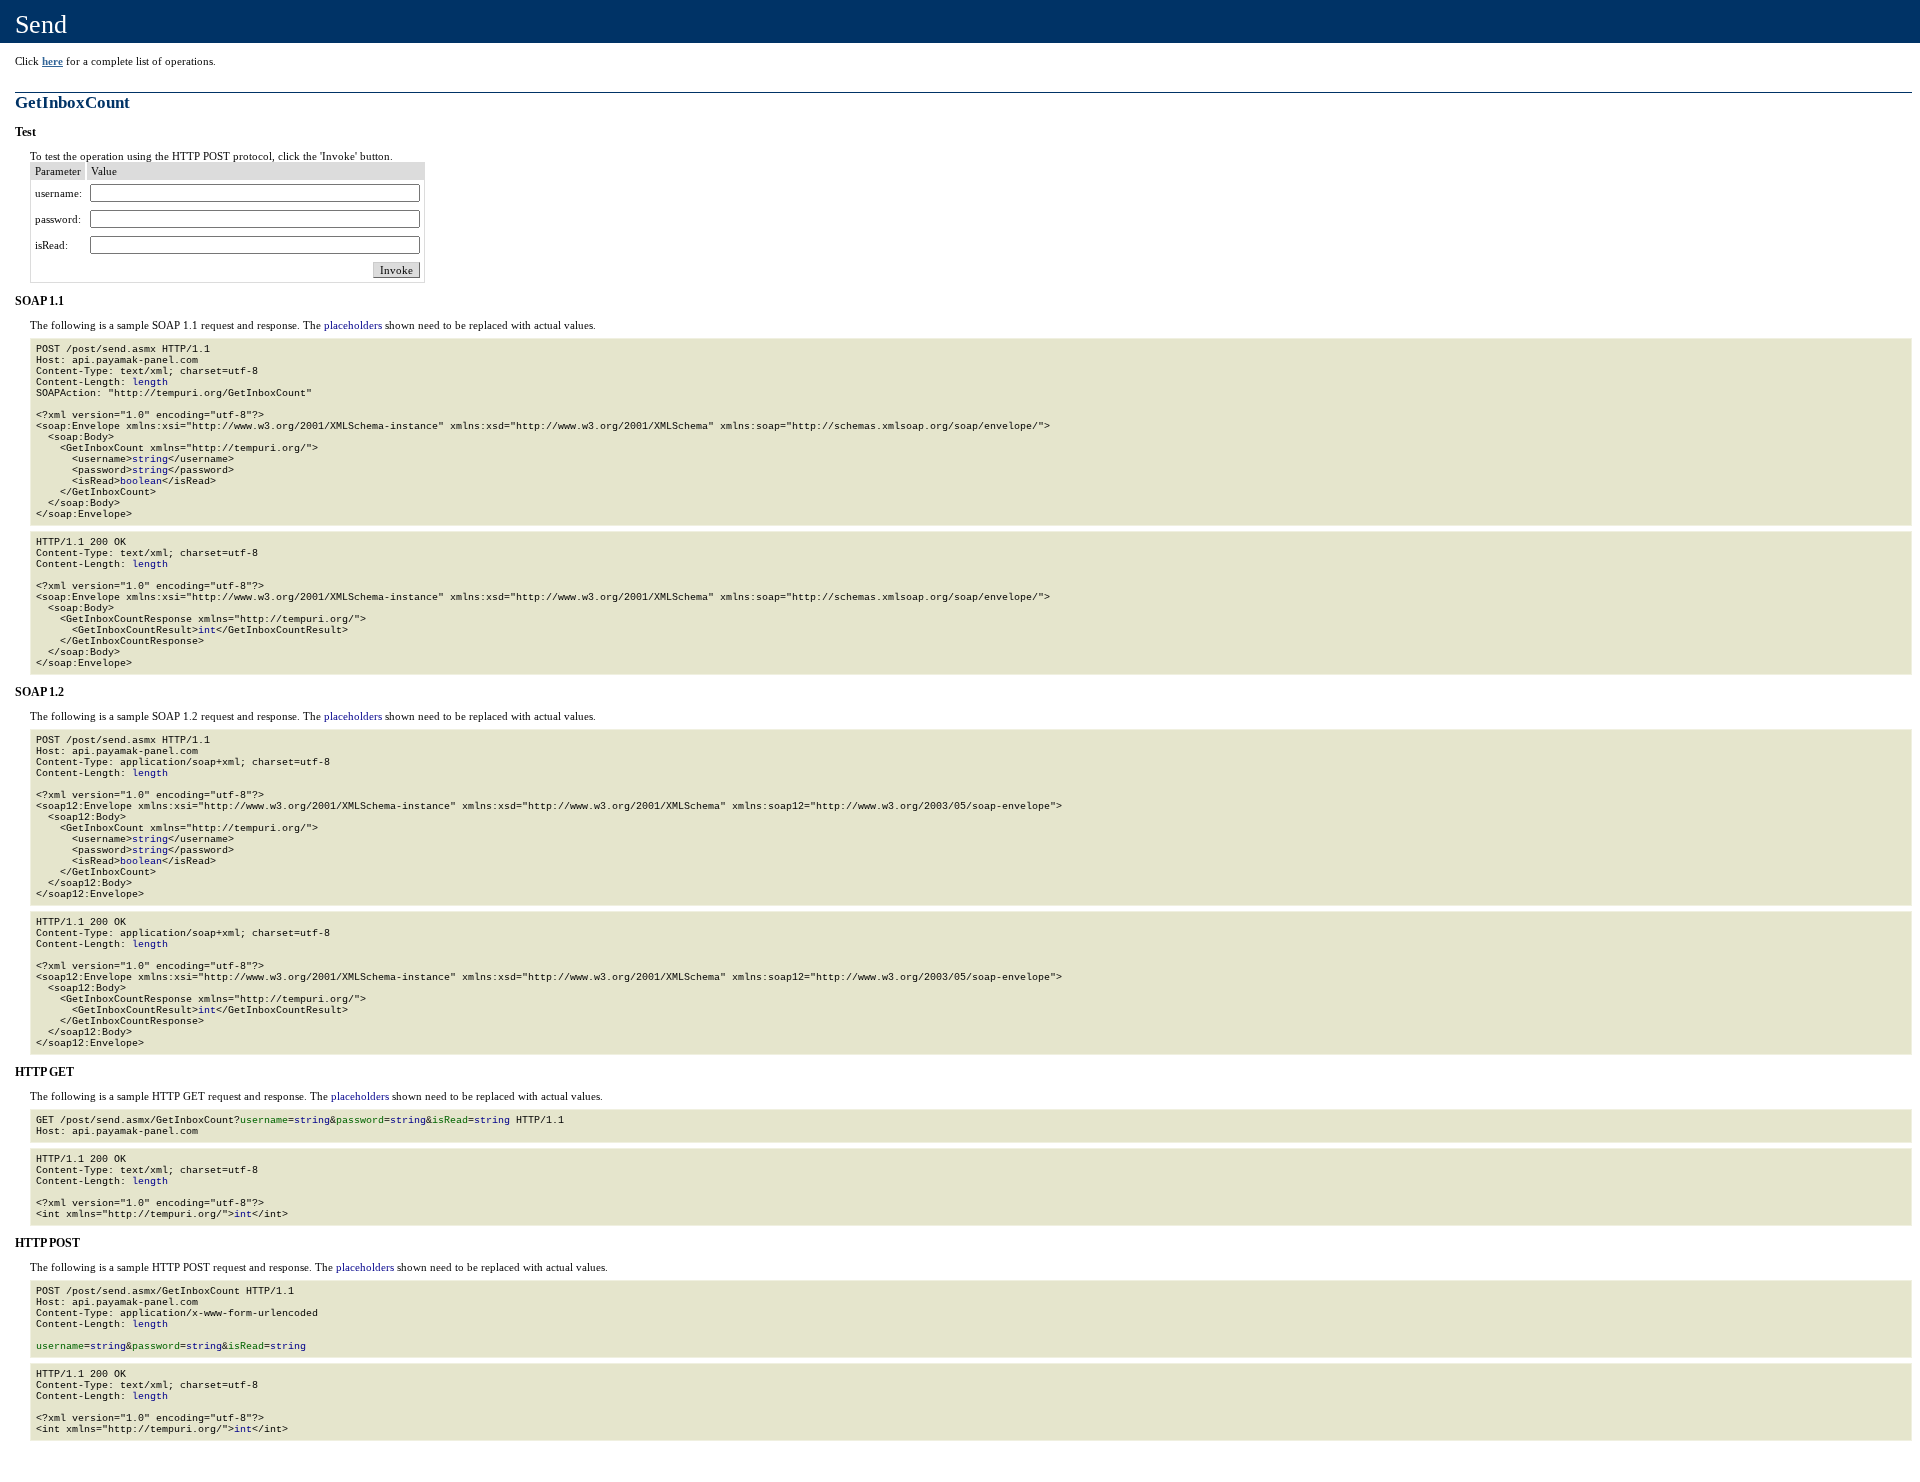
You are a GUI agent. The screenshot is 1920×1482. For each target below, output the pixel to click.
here (52, 61)
